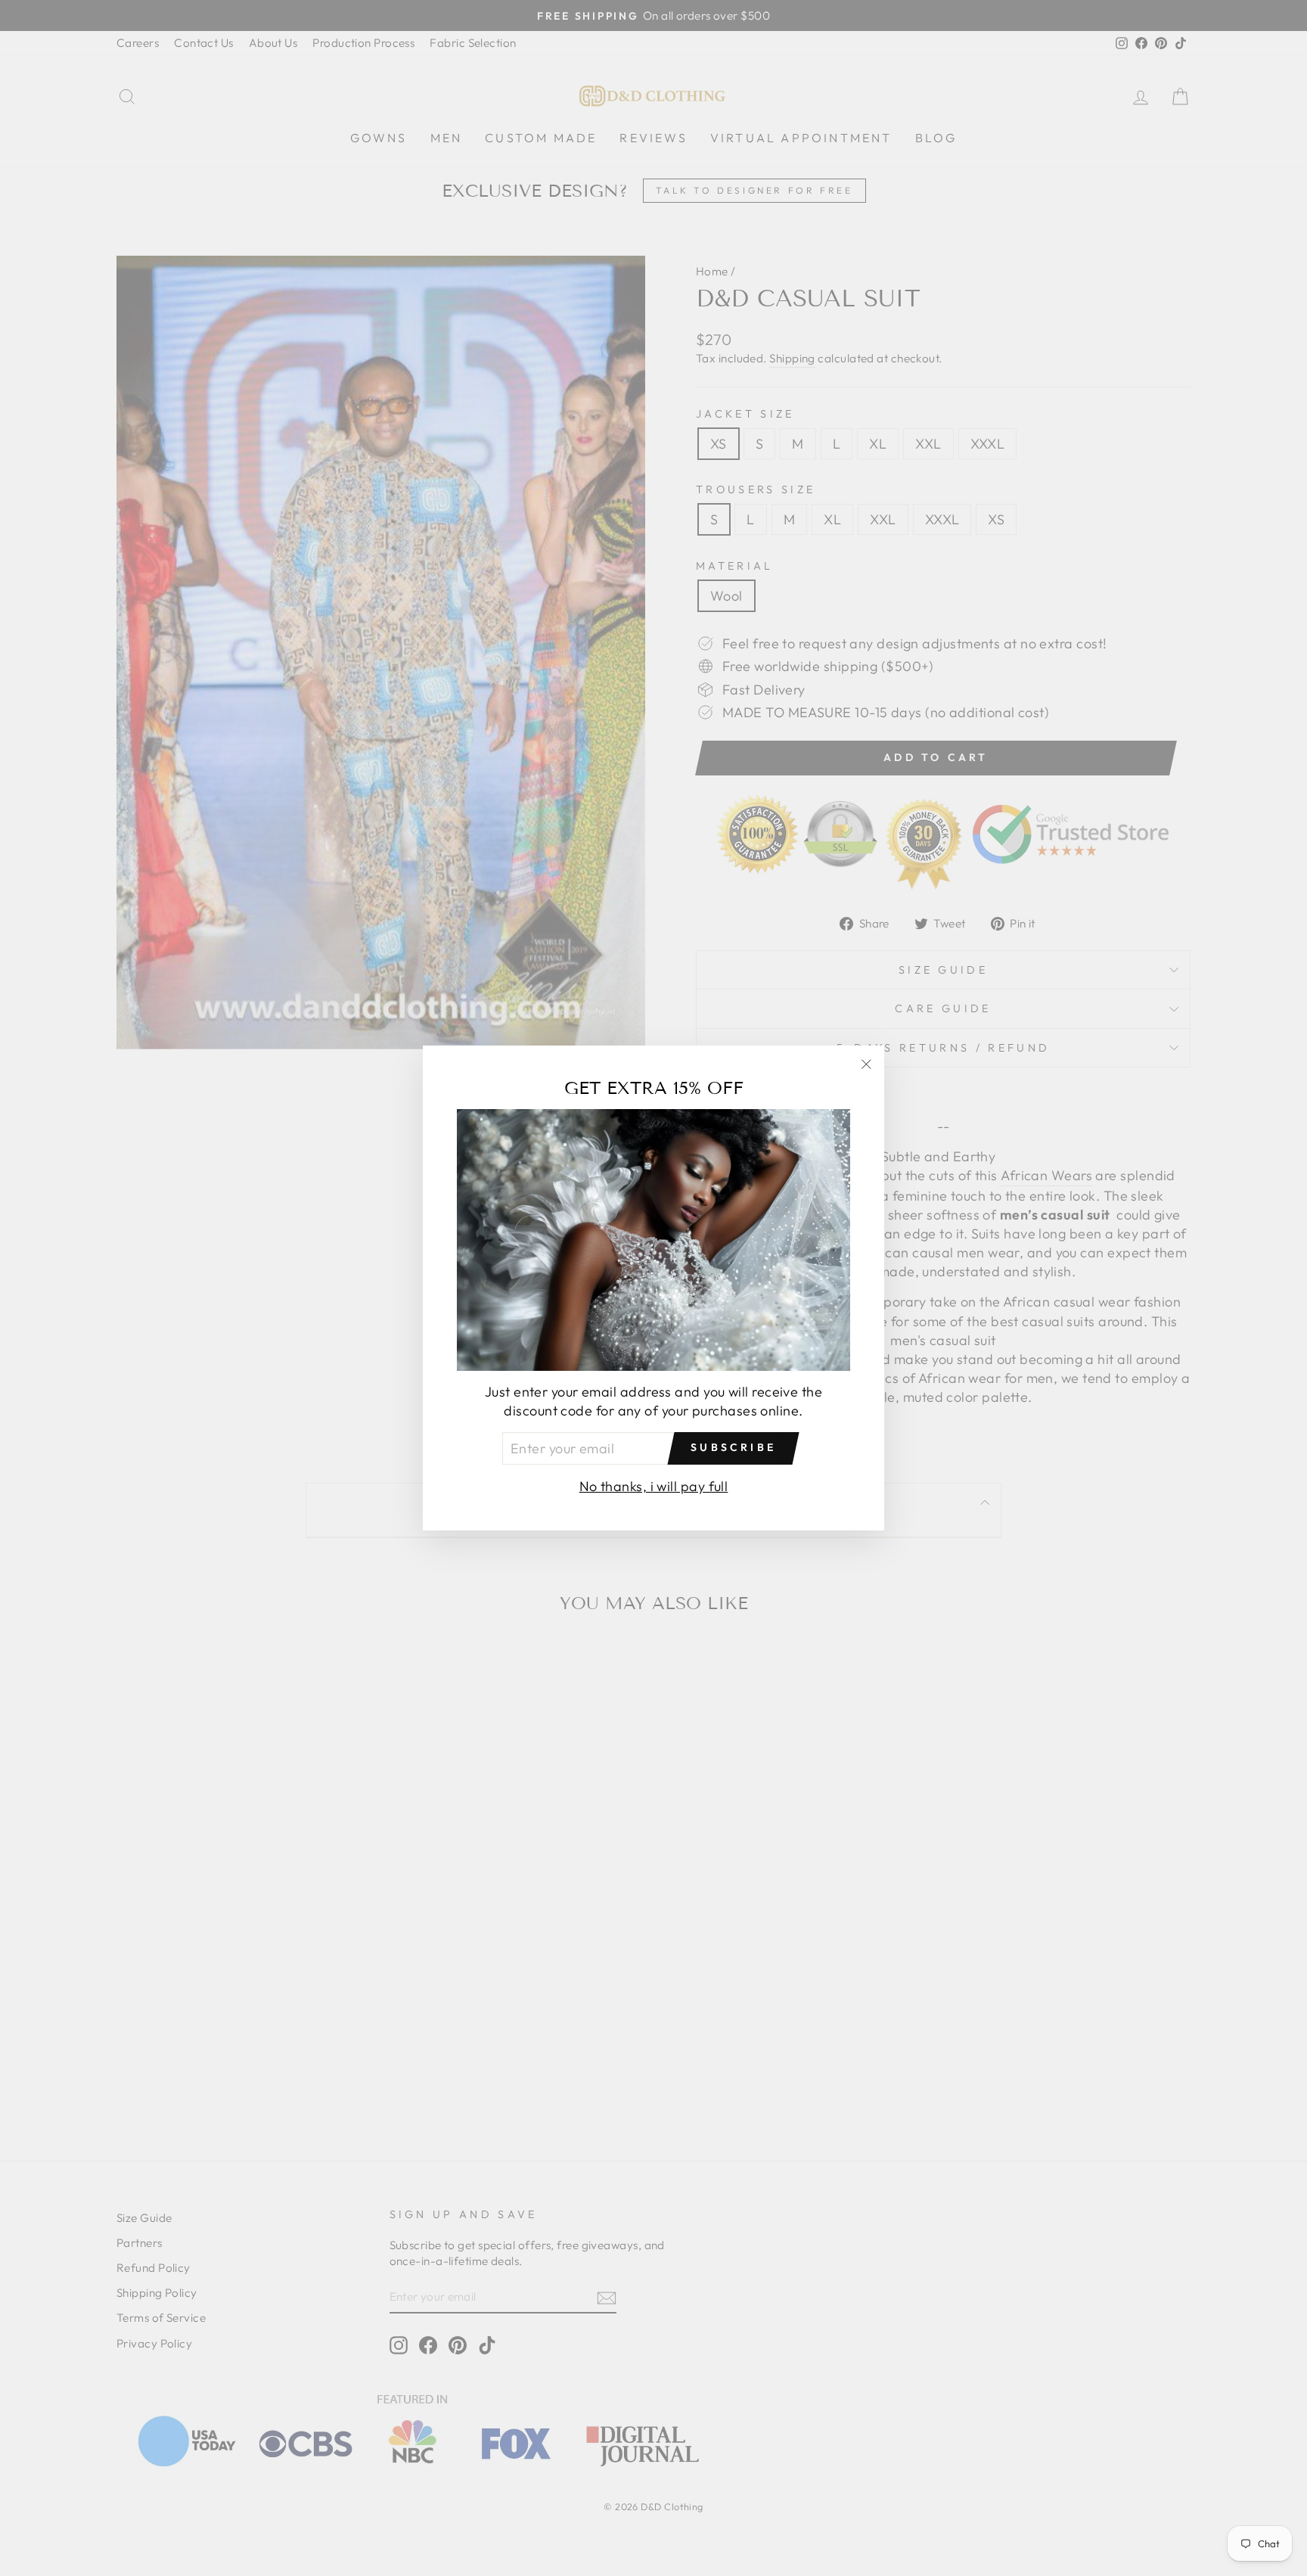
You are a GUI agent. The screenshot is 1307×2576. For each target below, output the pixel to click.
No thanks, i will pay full (654, 1486)
